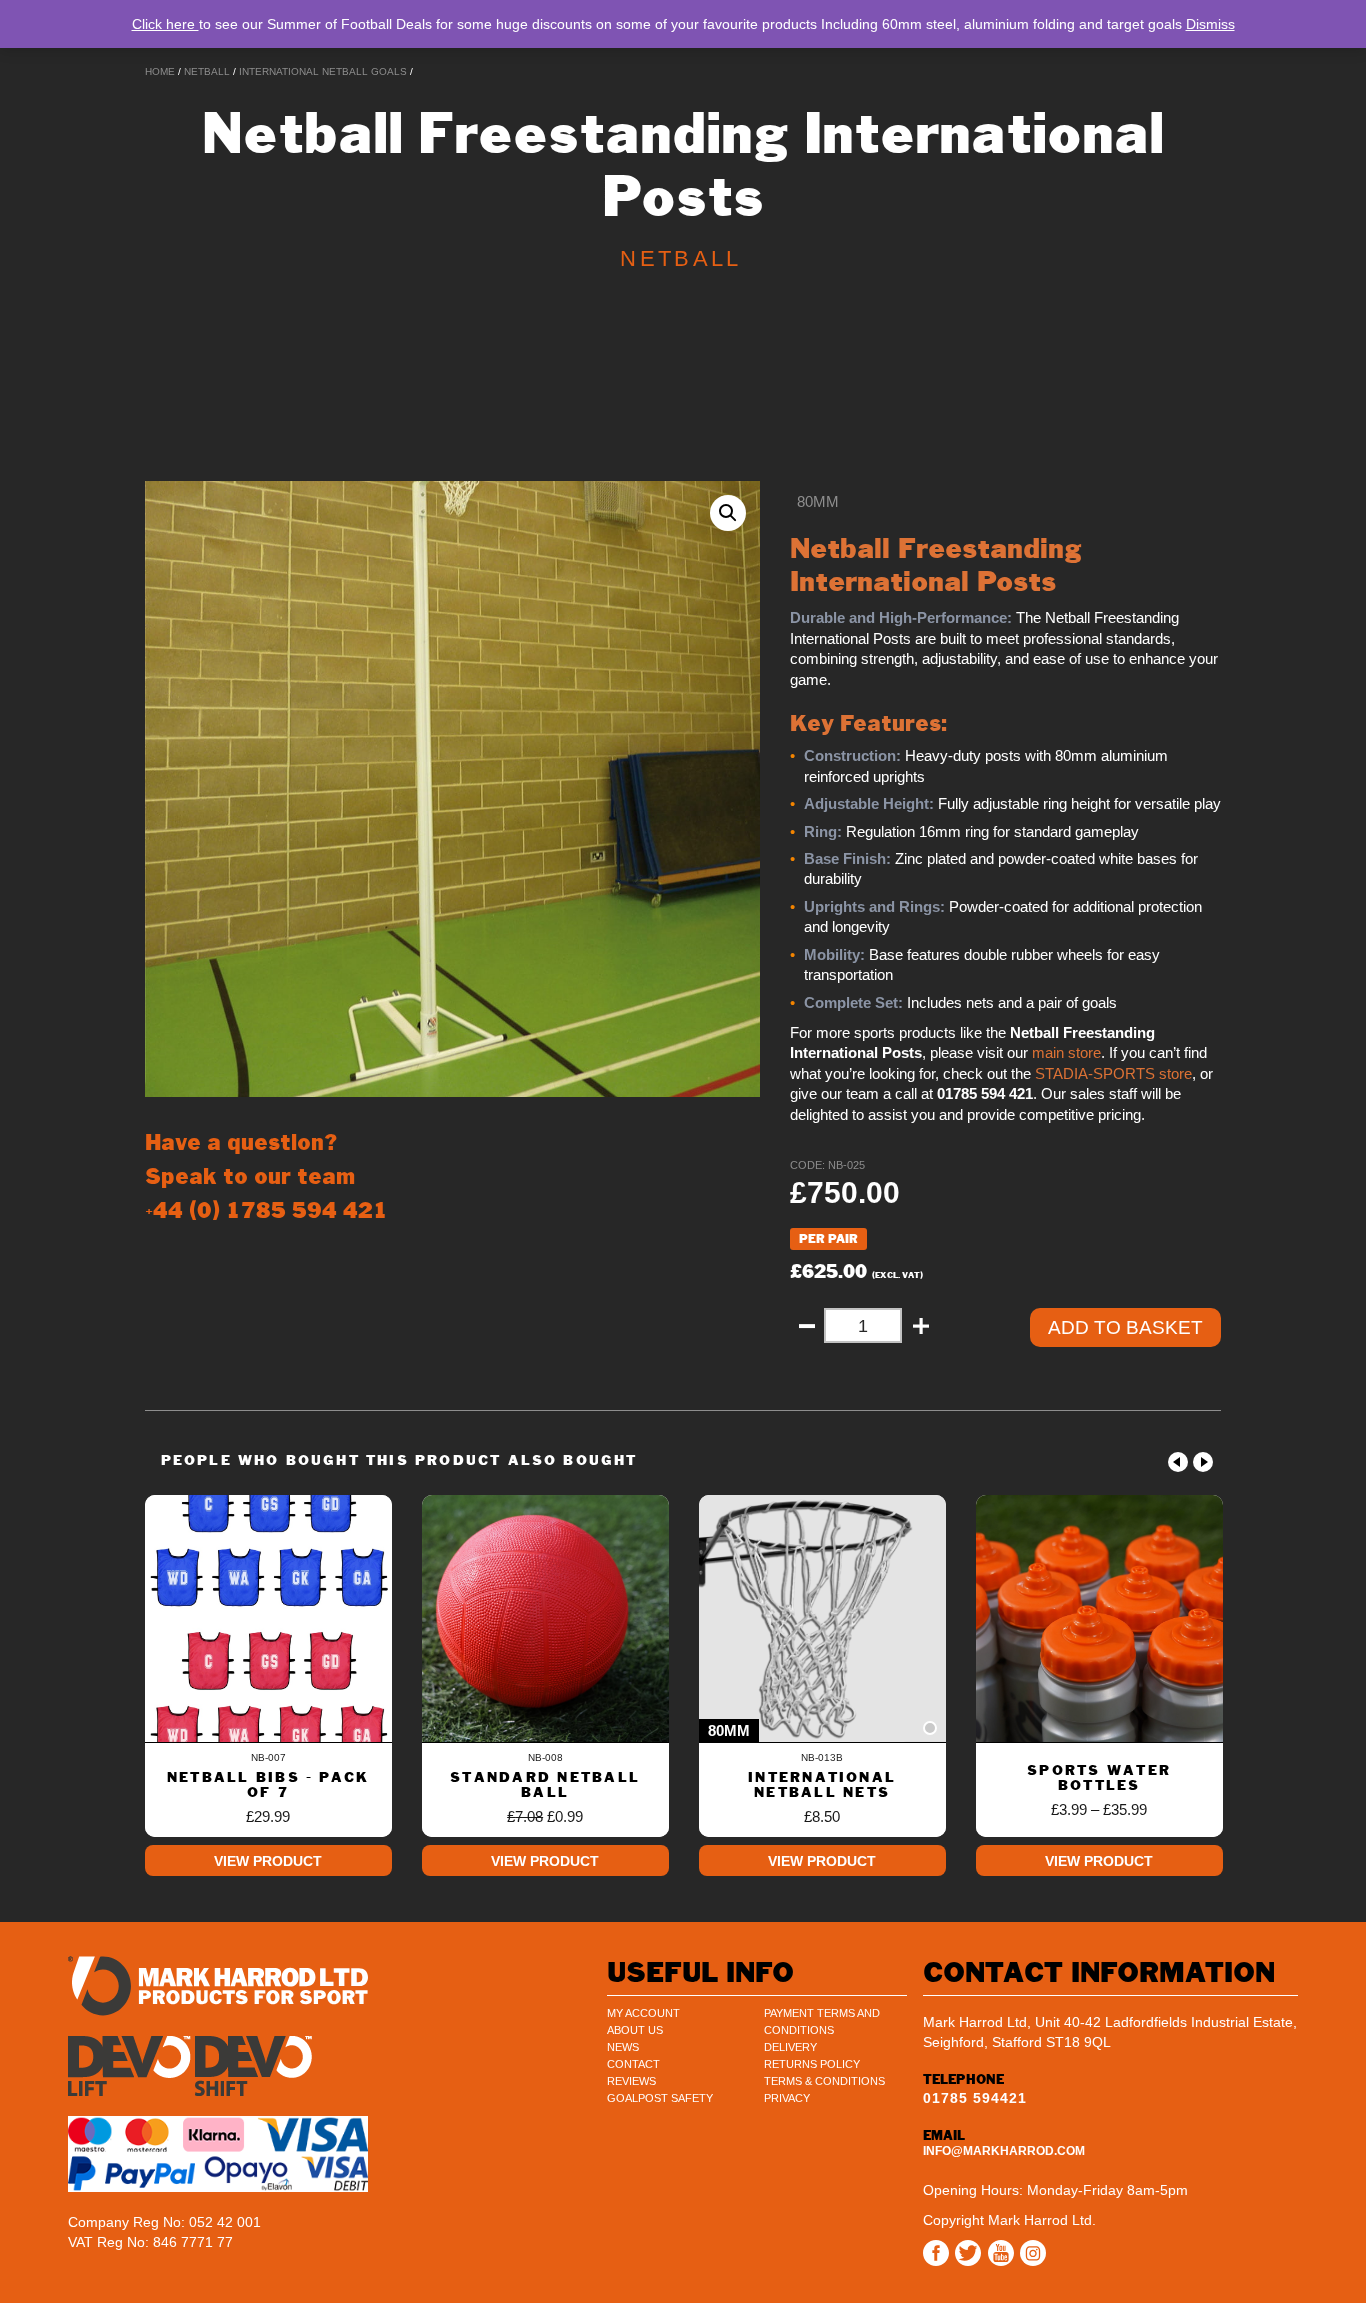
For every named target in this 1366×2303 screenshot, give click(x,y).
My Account (643, 2013)
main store (1066, 1053)
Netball (207, 71)
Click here (165, 24)
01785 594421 (975, 2098)
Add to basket (1125, 1327)
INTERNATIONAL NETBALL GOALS (323, 71)
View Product (268, 1861)
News (623, 2047)
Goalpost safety (660, 2098)
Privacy (787, 2098)
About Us (635, 2030)
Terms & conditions (824, 2081)
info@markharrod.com (1004, 2151)
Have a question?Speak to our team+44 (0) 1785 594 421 (266, 1176)
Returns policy (812, 2064)
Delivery (790, 2047)
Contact (633, 2064)
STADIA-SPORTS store (1113, 1074)
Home (160, 71)
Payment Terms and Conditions (822, 2021)
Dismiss (1210, 24)
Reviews (631, 2081)
